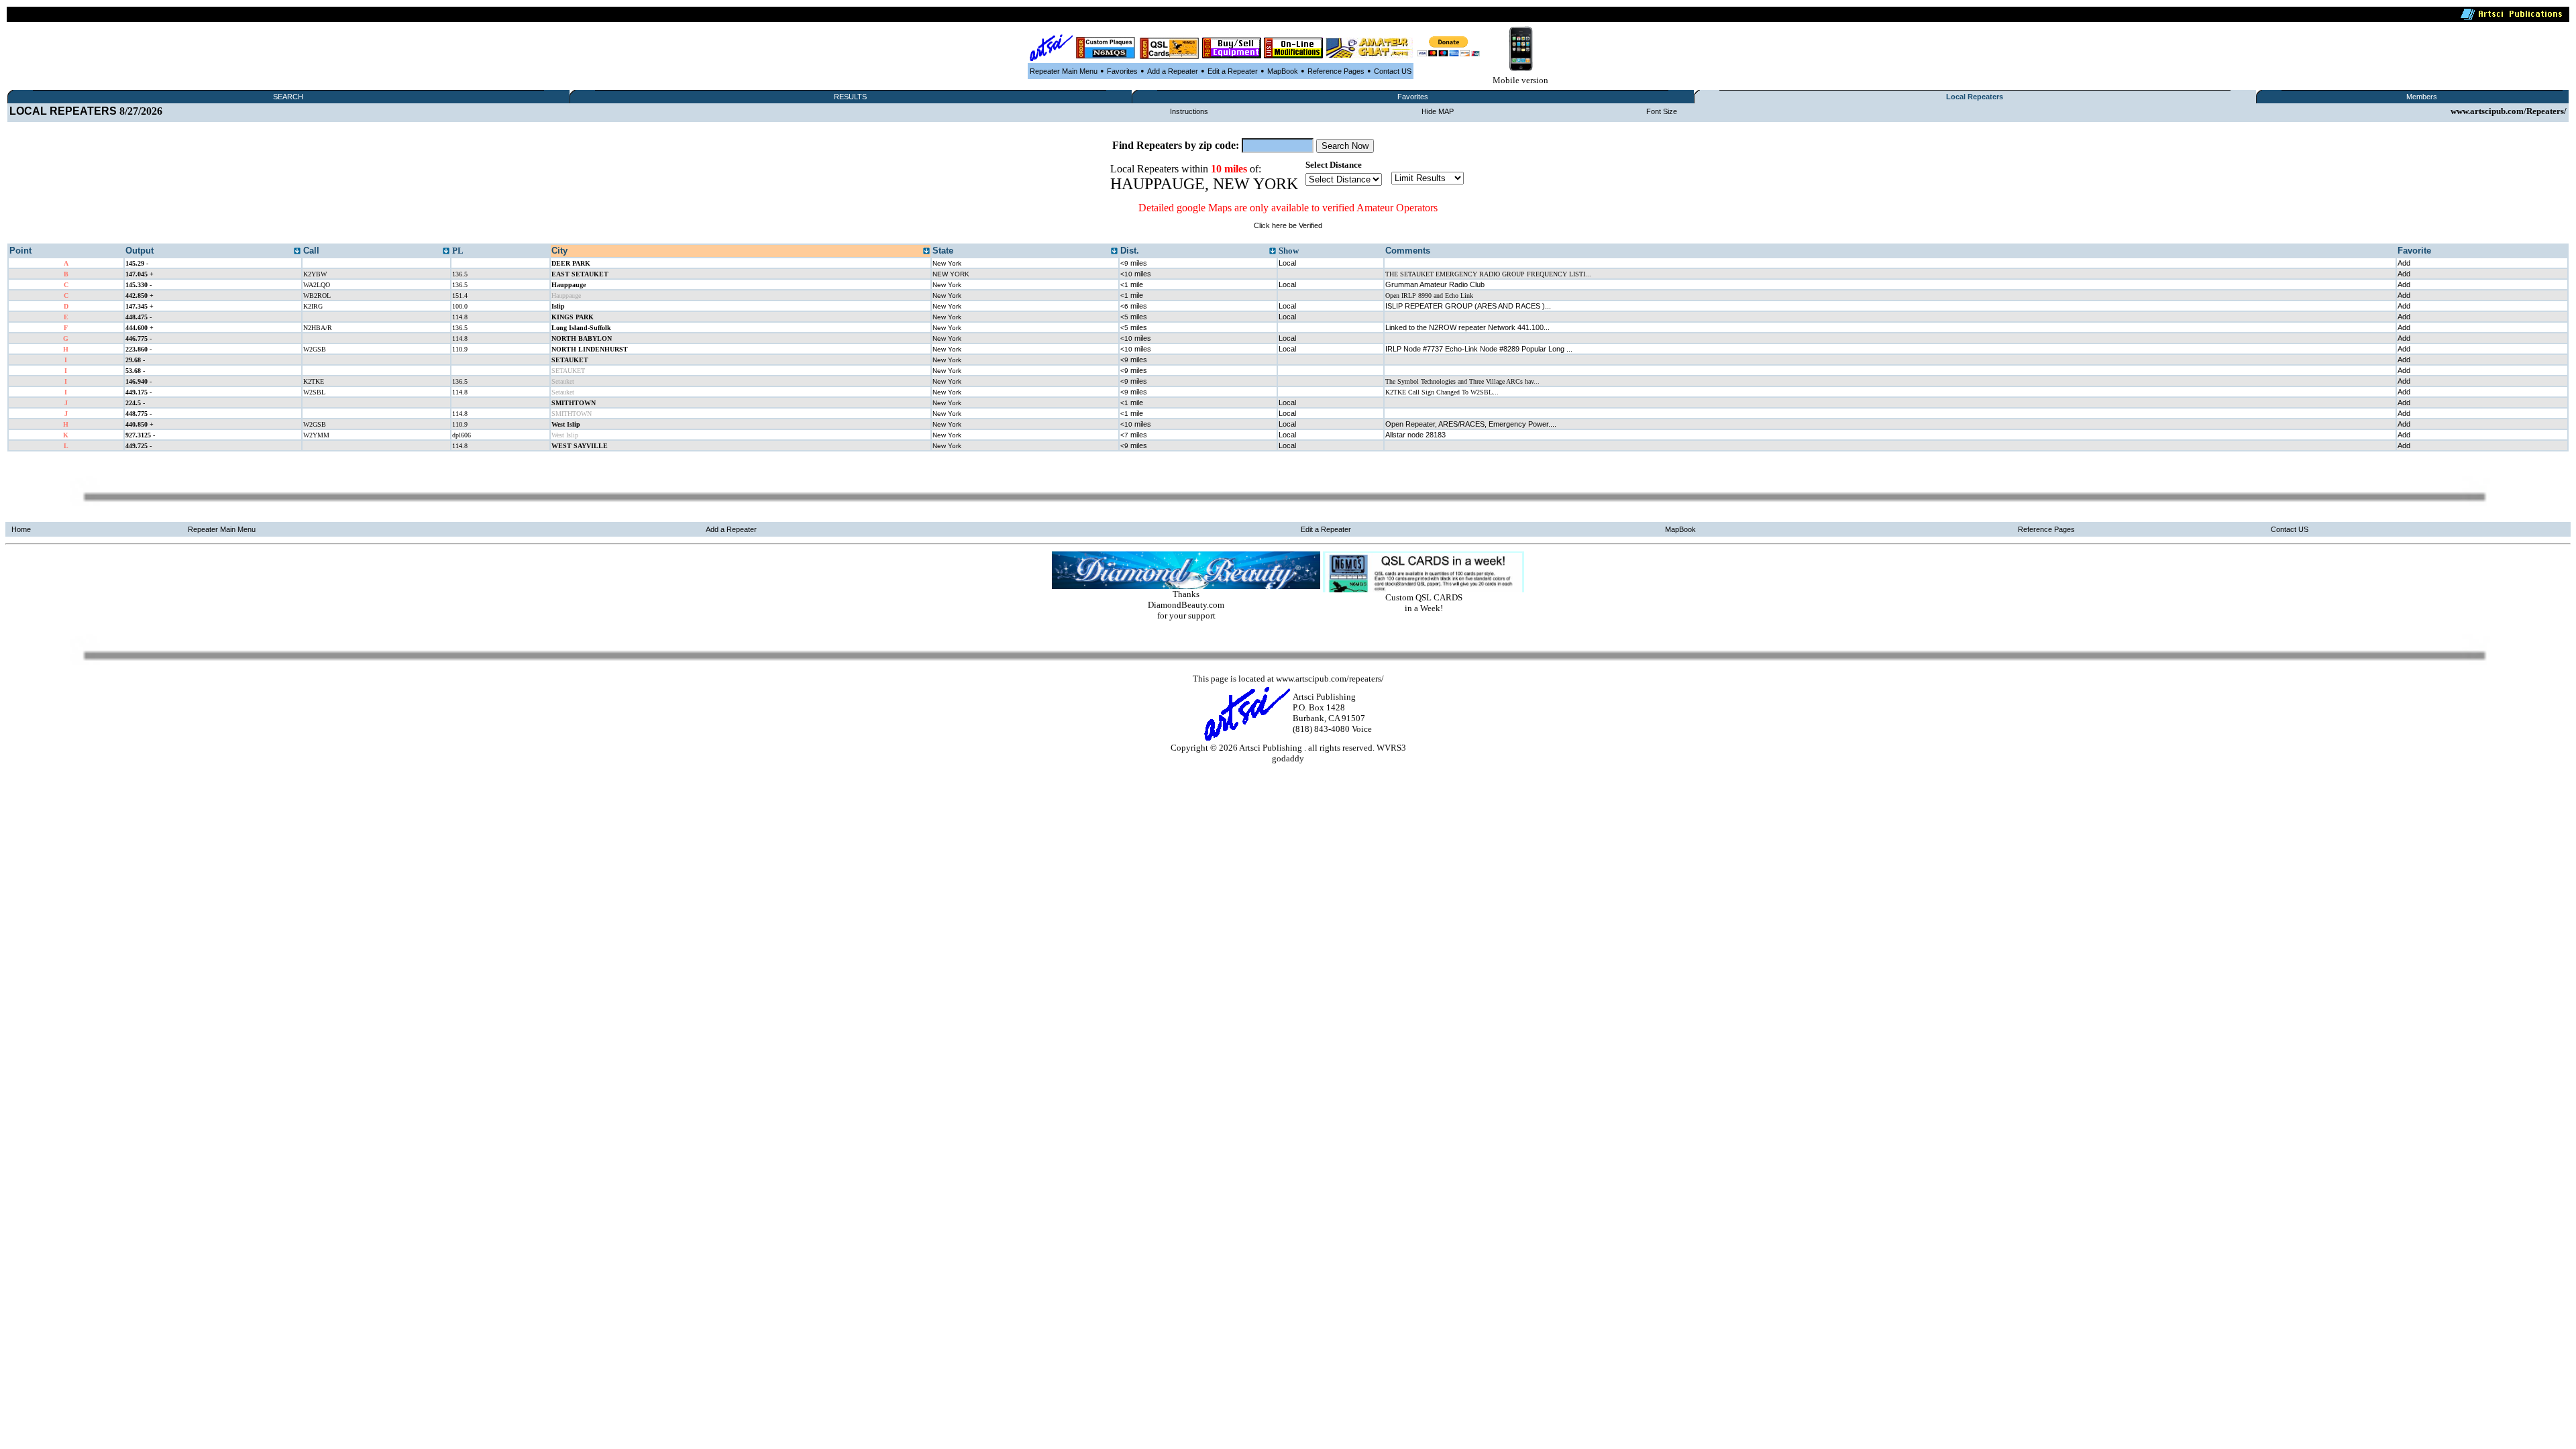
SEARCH (288, 97)
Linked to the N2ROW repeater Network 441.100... (1467, 327)
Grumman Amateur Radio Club (1435, 284)
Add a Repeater (1173, 71)
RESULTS (850, 97)
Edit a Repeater (1233, 71)
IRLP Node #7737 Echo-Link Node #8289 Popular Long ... (1479, 349)
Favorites (1122, 71)
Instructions (1189, 111)
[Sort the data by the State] (1114, 252)
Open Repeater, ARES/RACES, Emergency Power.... (1471, 424)
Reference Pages (1336, 71)
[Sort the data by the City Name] (926, 252)
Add (2404, 263)
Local (1287, 263)
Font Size (1662, 111)
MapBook (1283, 71)
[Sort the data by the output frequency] (297, 252)
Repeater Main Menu (1064, 71)
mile (1132, 284)
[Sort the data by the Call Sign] (446, 252)
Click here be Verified (1288, 225)
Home (21, 529)
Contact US (1393, 71)
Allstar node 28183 (1415, 435)
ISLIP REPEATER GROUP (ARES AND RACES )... (1468, 306)
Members (2422, 97)
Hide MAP (1438, 111)
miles (1134, 263)
